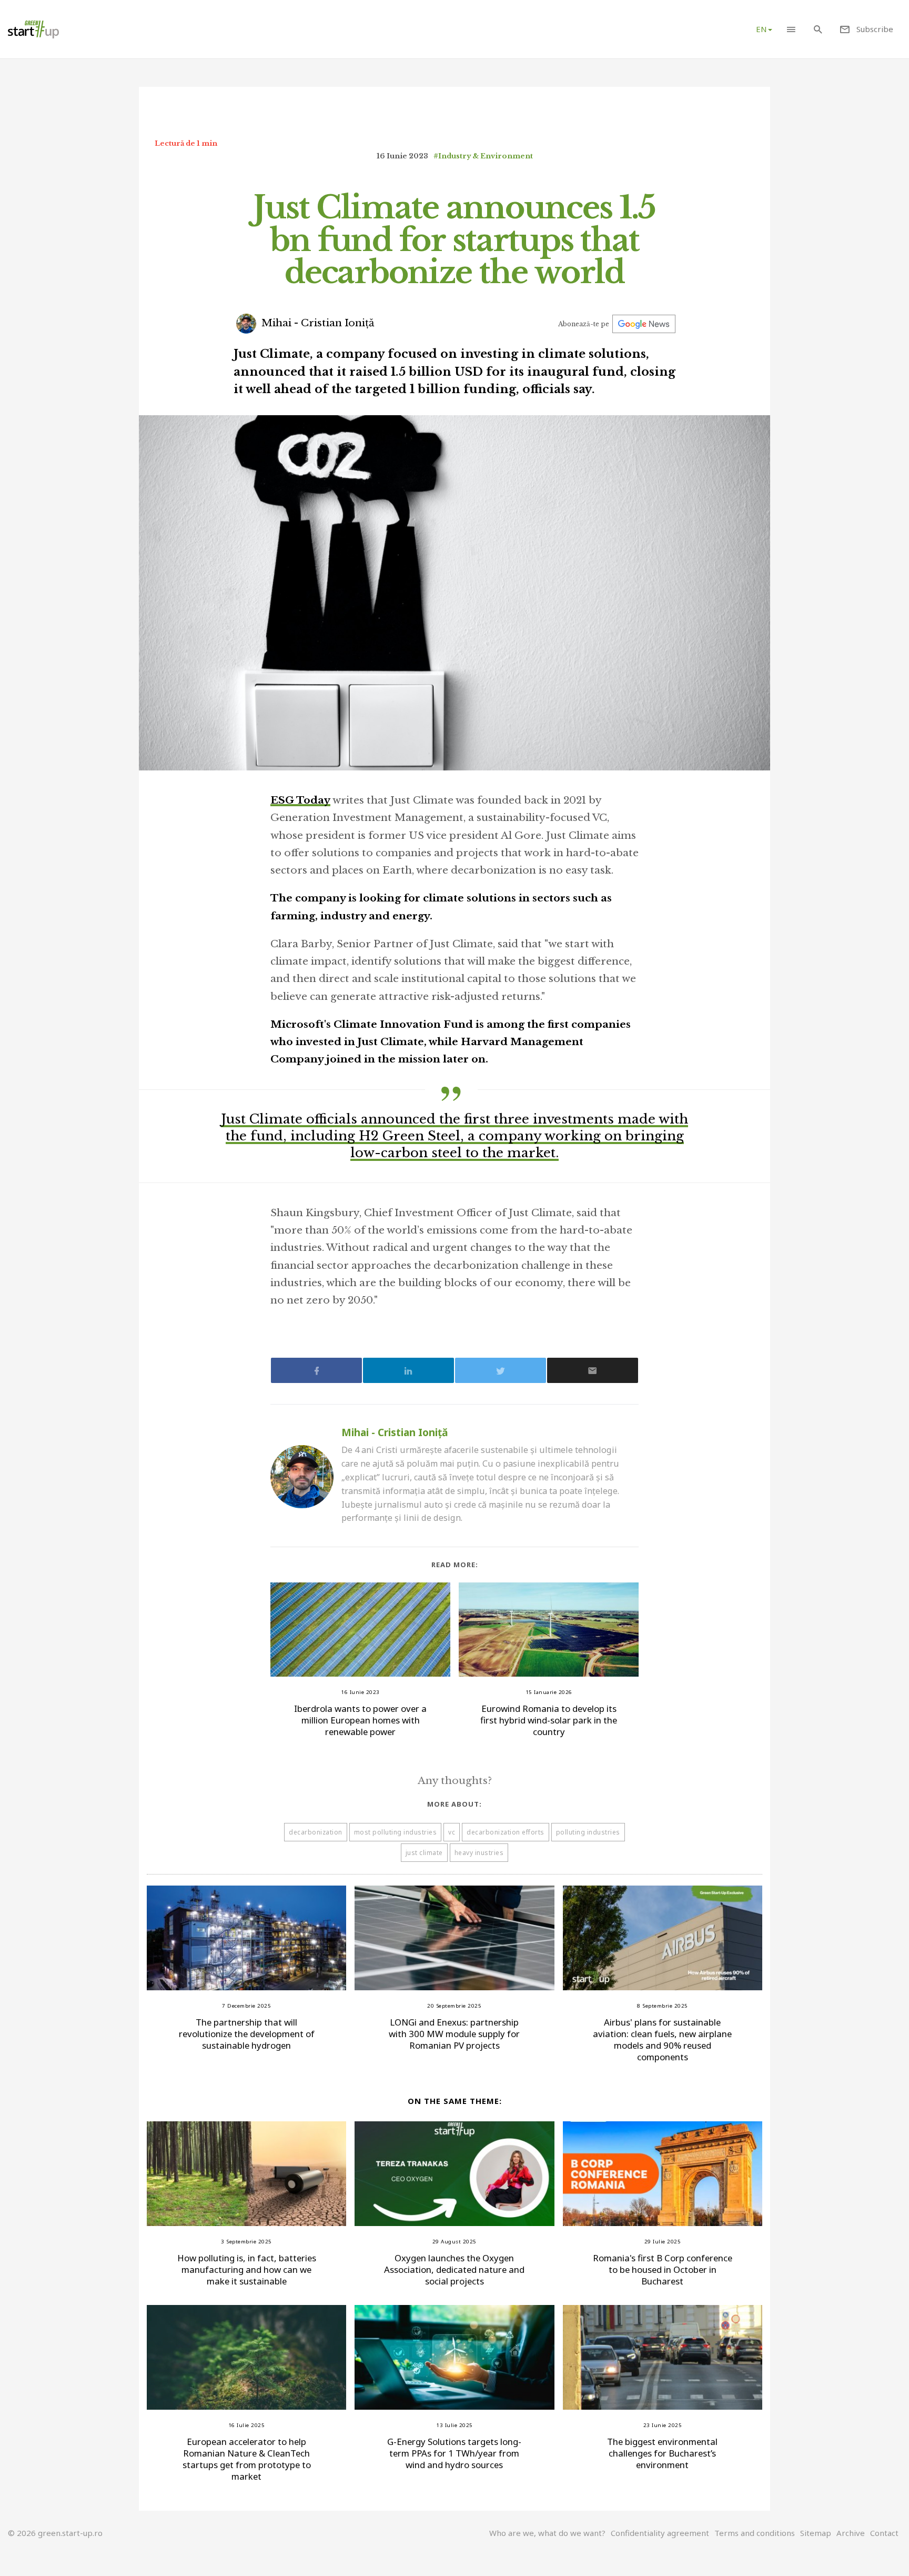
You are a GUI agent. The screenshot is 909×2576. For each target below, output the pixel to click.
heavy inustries (479, 1853)
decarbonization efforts (506, 1832)
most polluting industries (396, 1832)
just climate (424, 1853)
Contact (884, 2533)
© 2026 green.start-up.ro (55, 2533)
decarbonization (316, 1832)
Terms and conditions (755, 2533)
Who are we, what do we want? (547, 2533)
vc (452, 1832)
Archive (851, 2533)
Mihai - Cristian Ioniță (317, 323)
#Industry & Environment (483, 156)
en (761, 29)
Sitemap (816, 2533)
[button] (791, 29)
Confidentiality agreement (660, 2533)
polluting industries (588, 1832)
